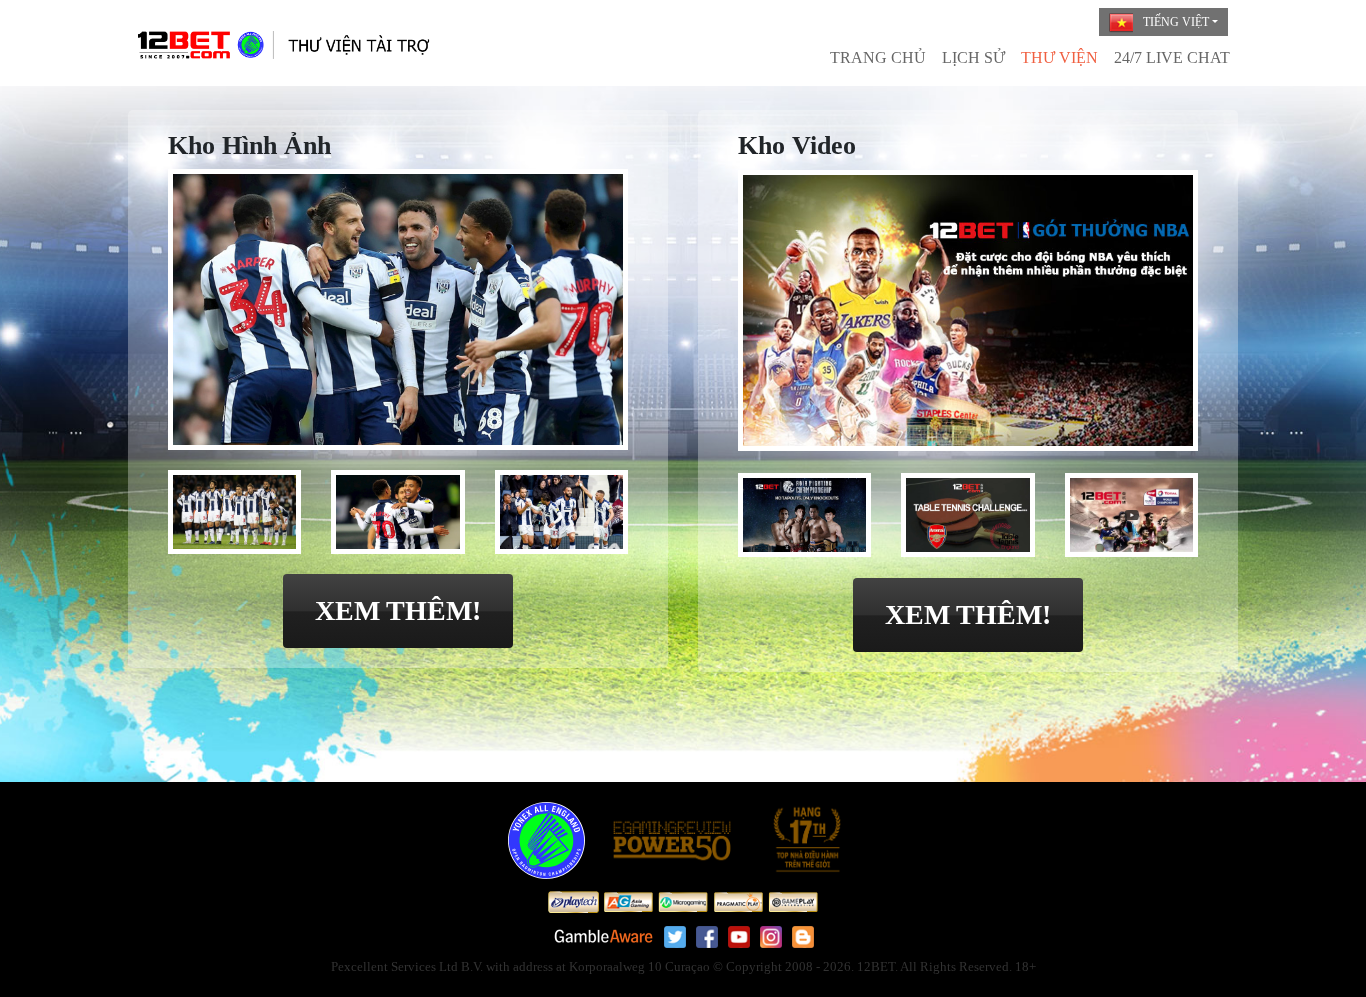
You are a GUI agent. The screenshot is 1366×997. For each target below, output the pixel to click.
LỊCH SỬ (973, 57)
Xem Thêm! (398, 610)
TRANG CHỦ (878, 57)
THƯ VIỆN (1059, 57)
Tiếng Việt (1176, 22)
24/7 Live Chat (1172, 57)
